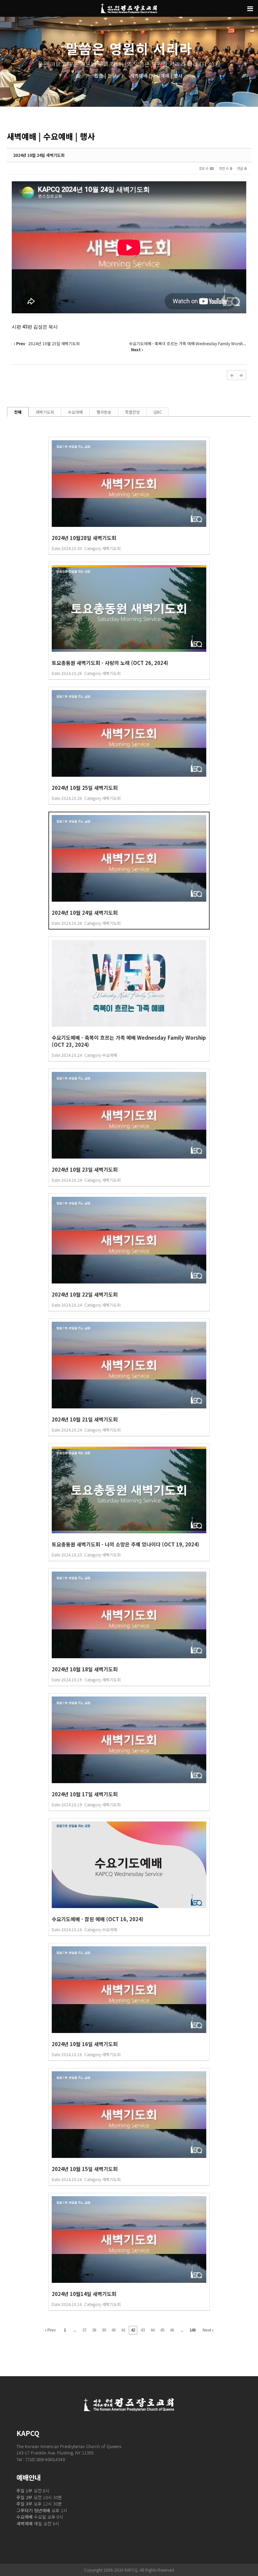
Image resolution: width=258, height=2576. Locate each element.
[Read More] (129, 496)
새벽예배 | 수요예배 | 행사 (152, 76)
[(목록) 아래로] (241, 375)
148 (192, 2330)
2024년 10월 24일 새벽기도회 (39, 155)
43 (143, 2330)
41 (123, 2330)
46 (172, 2330)
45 (162, 2330)
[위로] (232, 375)
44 (153, 2330)
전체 (18, 412)
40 (114, 2330)
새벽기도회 (45, 412)
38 (94, 2330)
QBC (158, 412)
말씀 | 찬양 (101, 76)
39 (104, 2330)
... (75, 2330)
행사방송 (104, 412)
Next (207, 2330)
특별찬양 (132, 412)
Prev (51, 2330)
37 (84, 2330)
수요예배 (75, 412)
